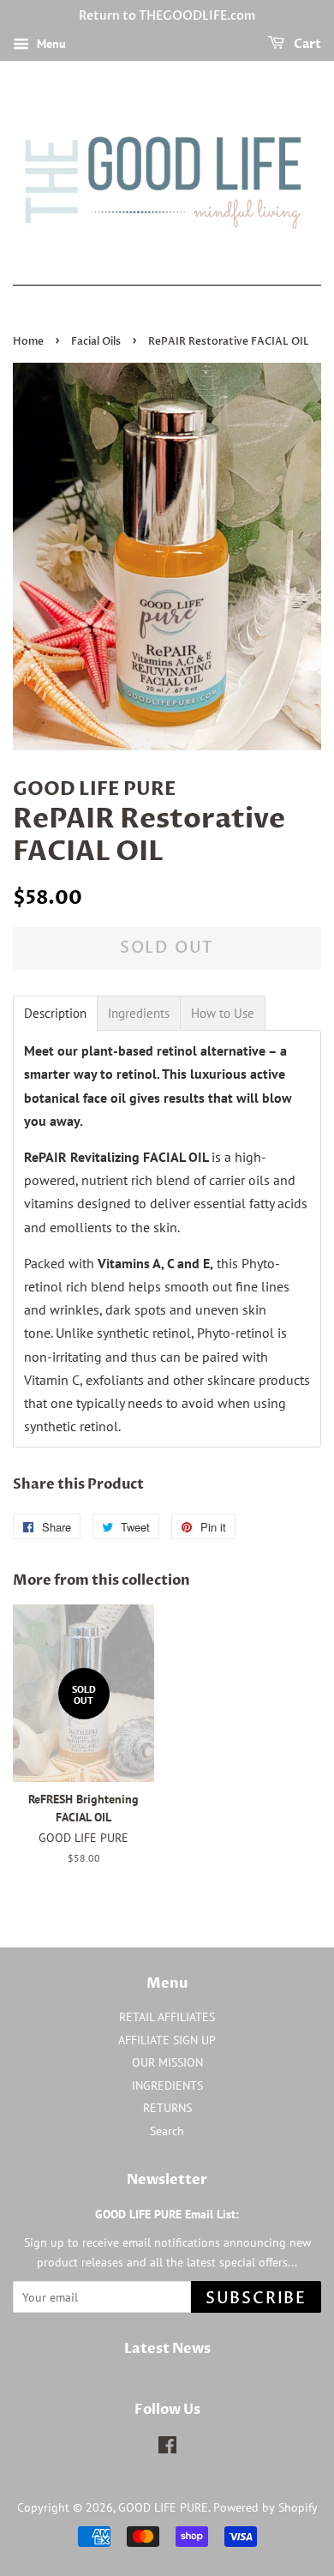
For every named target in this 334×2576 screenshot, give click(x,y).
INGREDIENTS (167, 2085)
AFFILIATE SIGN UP (167, 2040)
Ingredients (139, 1013)
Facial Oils (96, 341)
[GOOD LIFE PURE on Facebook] (167, 2448)
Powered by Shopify (265, 2507)
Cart (306, 44)
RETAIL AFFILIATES (167, 2017)
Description (55, 1013)
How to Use (223, 1013)
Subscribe (256, 2299)
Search (167, 2131)
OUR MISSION (167, 2062)
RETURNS (167, 2108)
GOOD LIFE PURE (163, 2507)
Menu (50, 44)
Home (28, 341)
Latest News (167, 2349)
